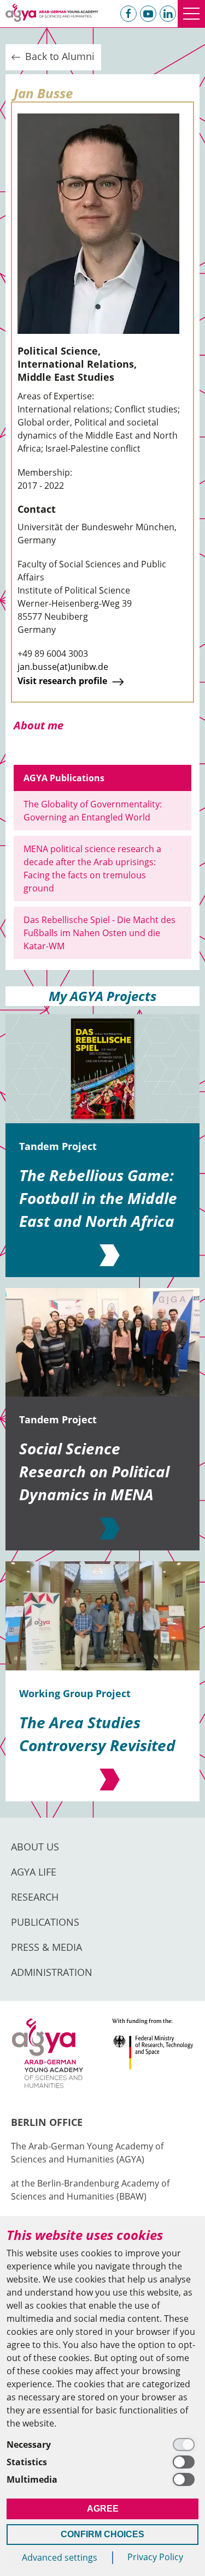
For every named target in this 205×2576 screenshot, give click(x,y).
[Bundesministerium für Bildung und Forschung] (153, 2058)
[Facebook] (128, 14)
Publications (45, 1922)
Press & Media (46, 1947)
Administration (52, 1972)
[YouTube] (148, 14)
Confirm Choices (102, 2534)
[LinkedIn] (168, 14)
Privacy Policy (155, 2557)
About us (35, 1847)
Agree (103, 2509)
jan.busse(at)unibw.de (63, 667)
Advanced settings (60, 2557)
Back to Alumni (58, 56)
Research (35, 1897)
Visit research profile (63, 681)
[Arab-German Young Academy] (52, 13)
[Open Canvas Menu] (191, 14)
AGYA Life (34, 1872)
